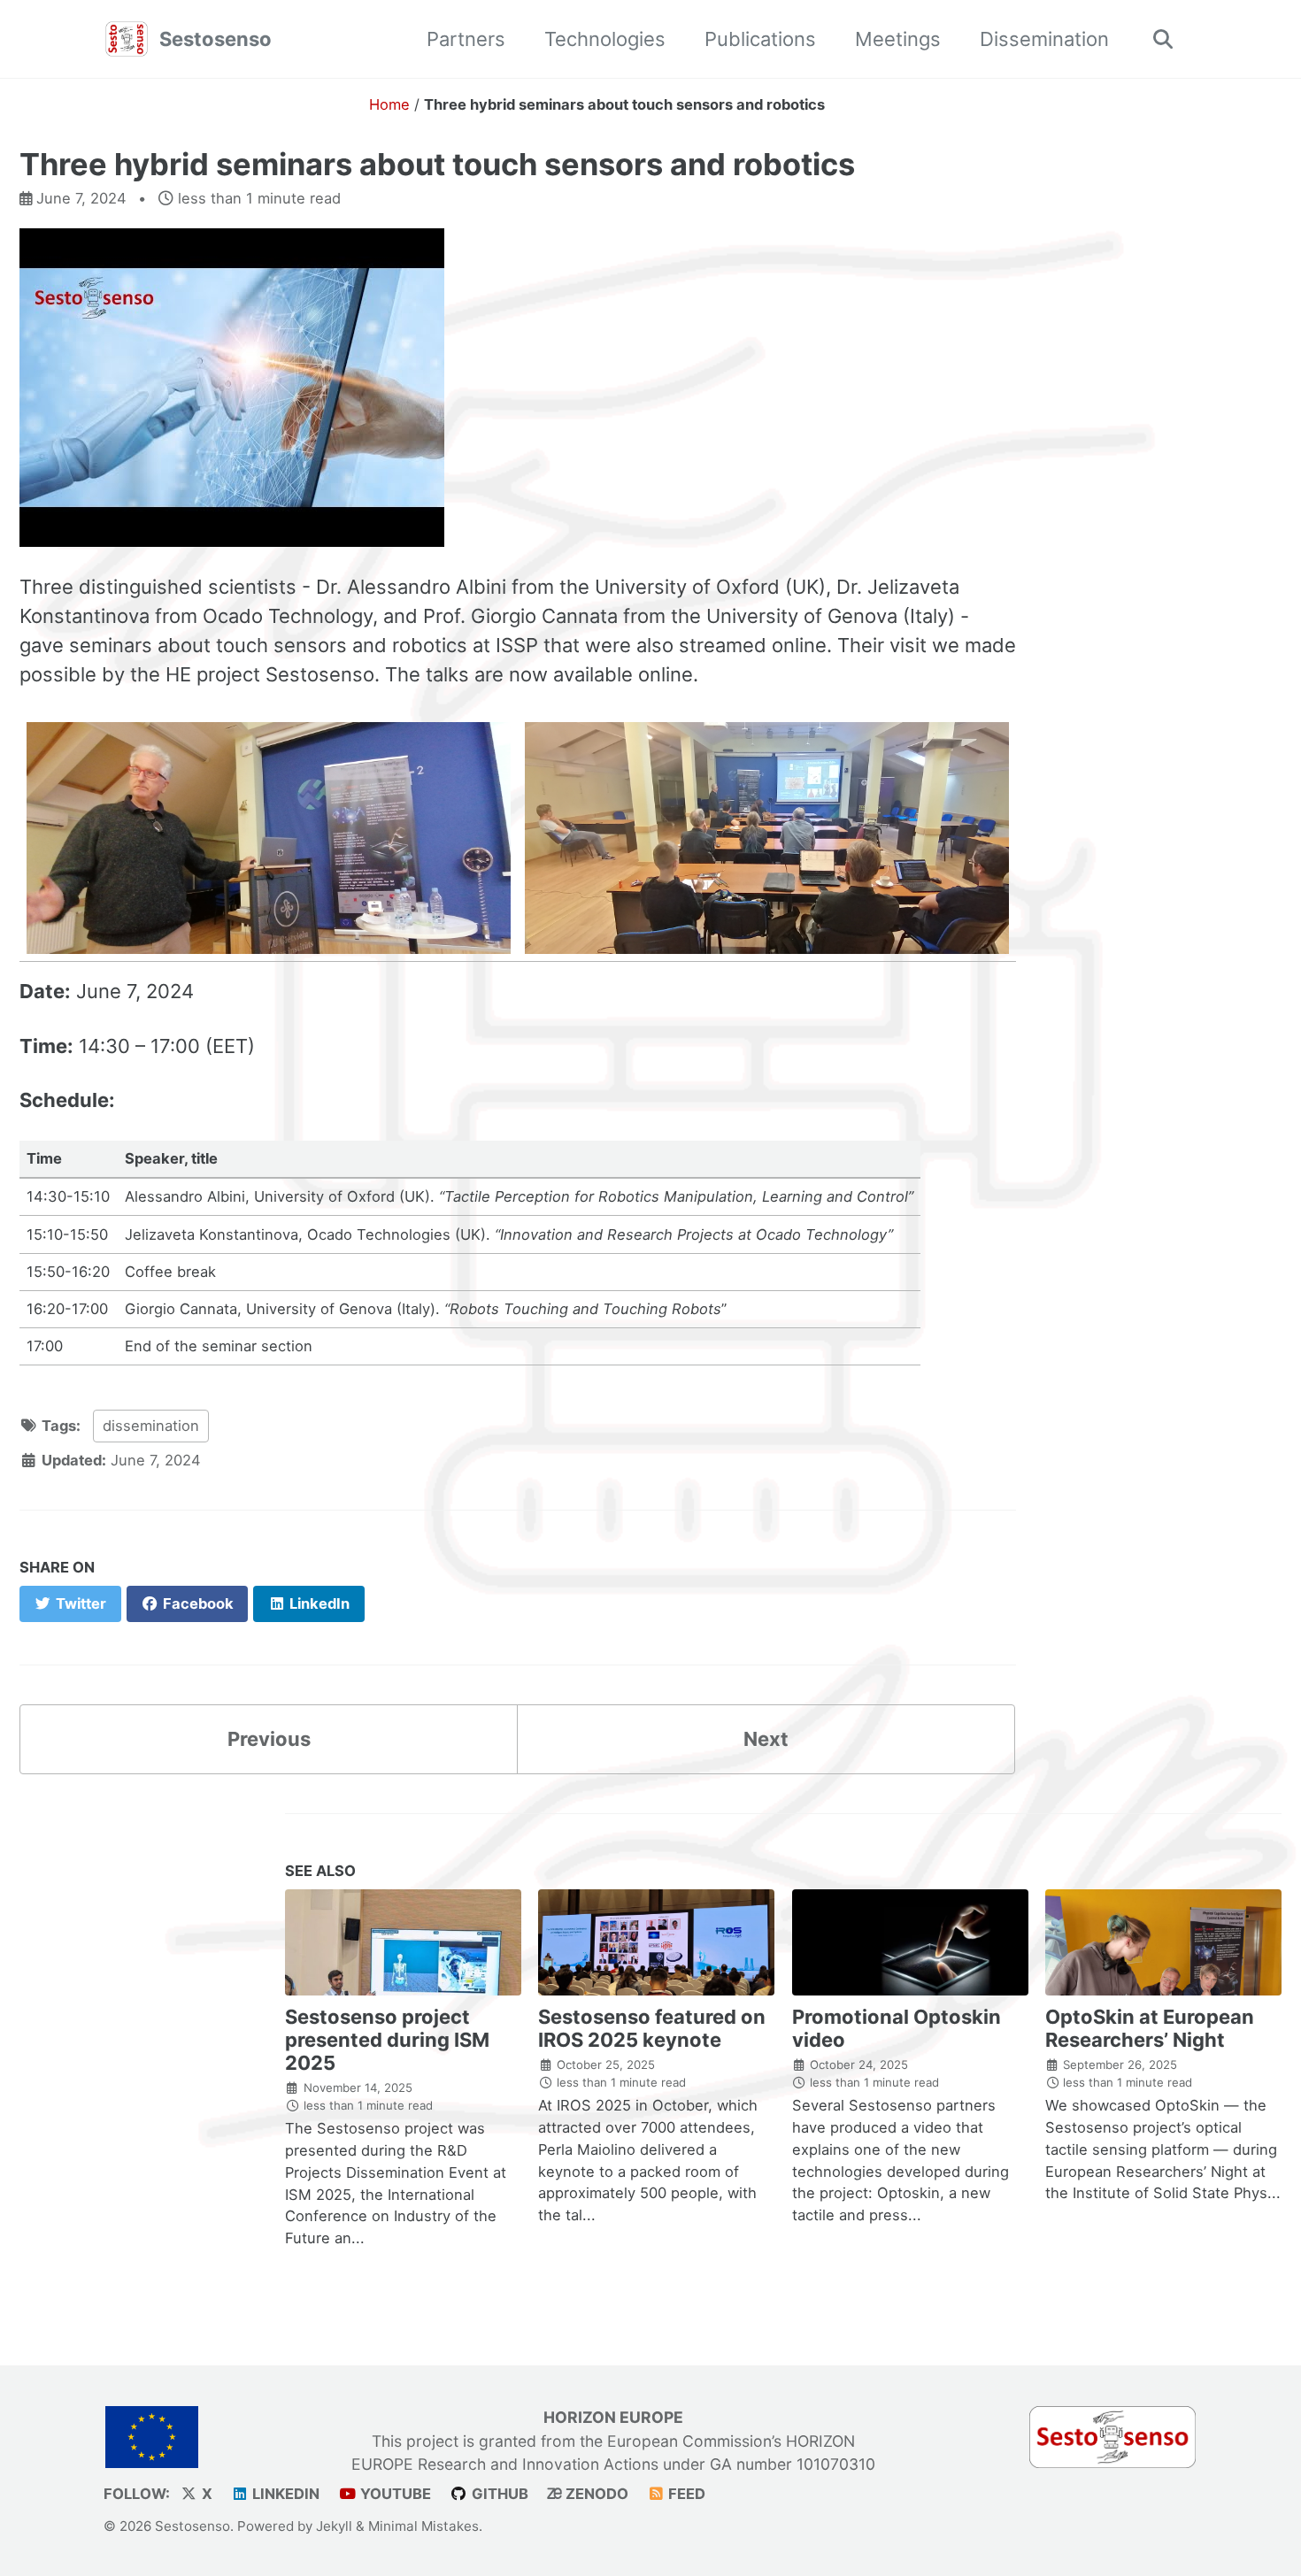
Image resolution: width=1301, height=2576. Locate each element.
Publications (760, 39)
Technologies (605, 39)
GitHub (498, 2494)
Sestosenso (216, 39)
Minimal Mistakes (423, 2526)
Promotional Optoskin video (897, 2028)
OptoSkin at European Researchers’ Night (1150, 2028)
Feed (685, 2494)
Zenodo (595, 2494)
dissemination (151, 1426)
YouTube (394, 2494)
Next (766, 1739)
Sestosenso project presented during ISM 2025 (387, 2040)
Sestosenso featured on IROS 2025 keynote (652, 2028)
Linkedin (284, 2494)
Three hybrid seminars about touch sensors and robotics (437, 164)
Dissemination (1044, 39)
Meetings (898, 39)
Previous (269, 1739)
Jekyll (334, 2526)
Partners (466, 39)
